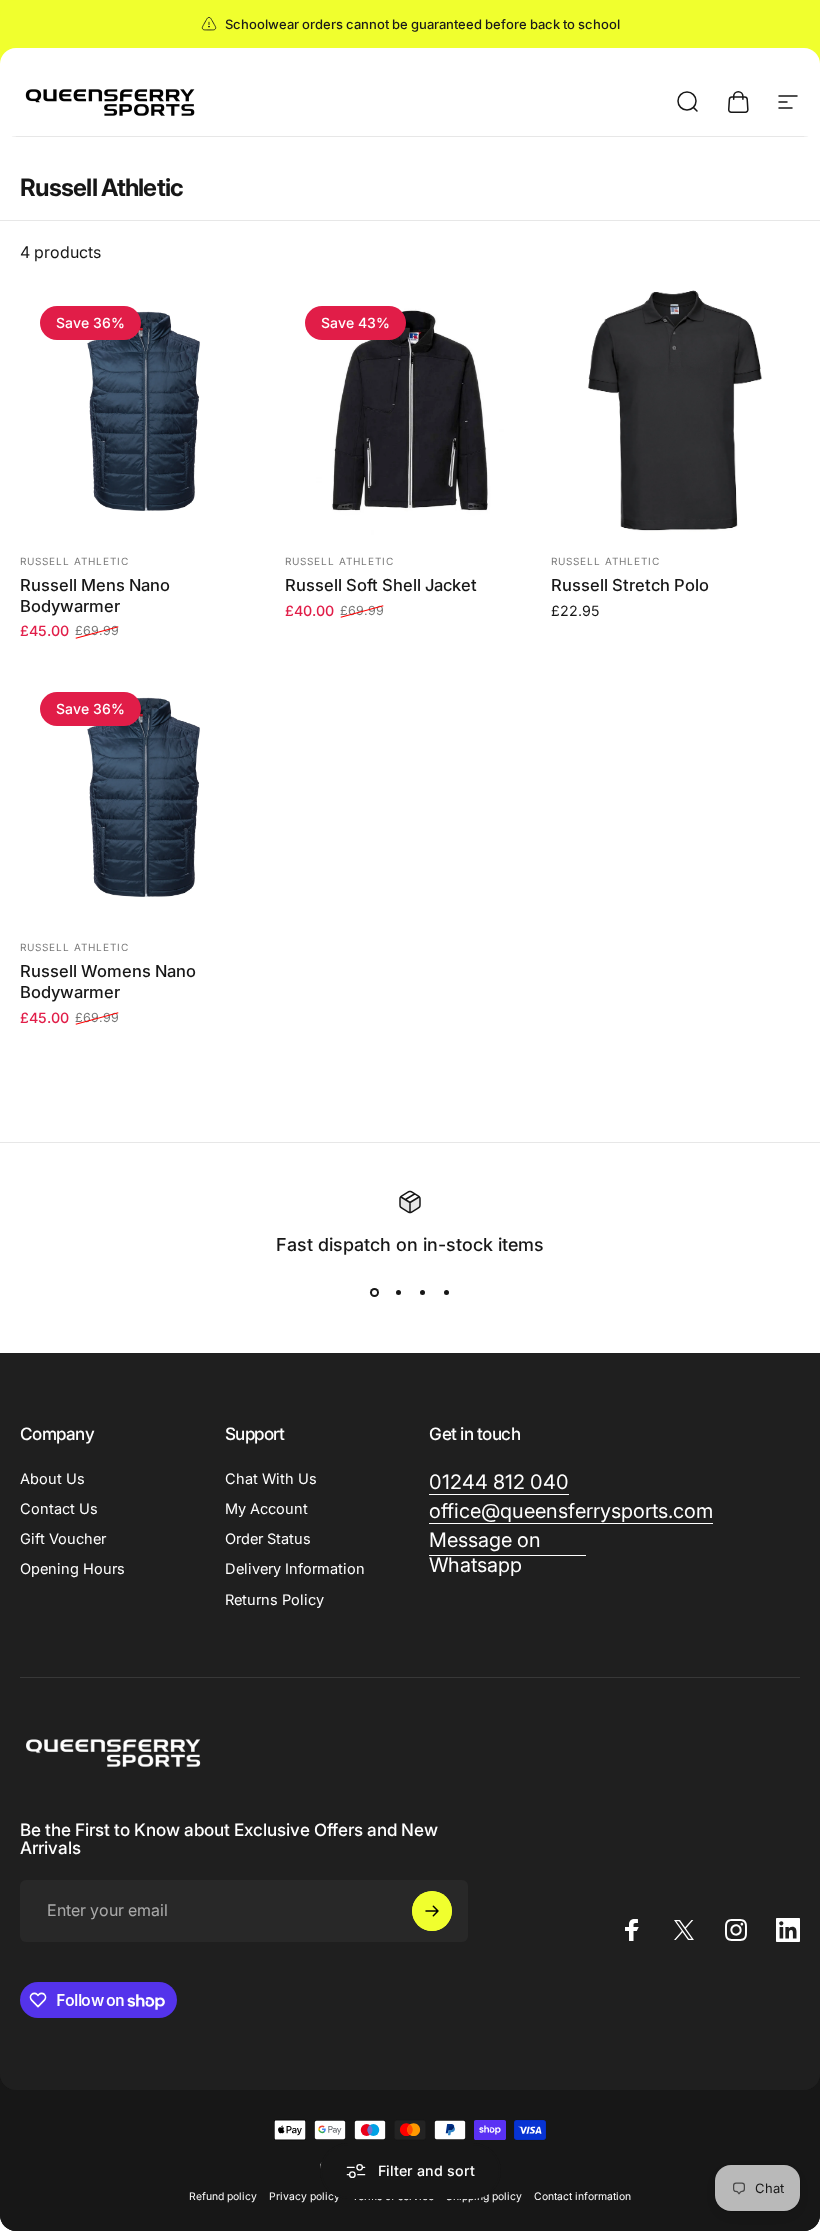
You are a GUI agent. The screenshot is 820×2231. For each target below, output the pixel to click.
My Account (266, 1509)
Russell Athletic (74, 561)
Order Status (268, 1539)
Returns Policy (274, 1600)
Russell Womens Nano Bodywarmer (108, 981)
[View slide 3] (422, 1293)
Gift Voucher (63, 1539)
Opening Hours (72, 1569)
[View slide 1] (374, 1293)
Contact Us (59, 1509)
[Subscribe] (432, 1911)
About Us (52, 1479)
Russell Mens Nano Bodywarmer (95, 595)
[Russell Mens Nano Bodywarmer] (144, 410)
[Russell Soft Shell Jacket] (409, 410)
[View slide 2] (398, 1293)
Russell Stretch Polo (630, 585)
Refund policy (223, 2196)
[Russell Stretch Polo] (675, 410)
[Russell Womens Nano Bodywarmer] (144, 796)
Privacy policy (304, 2196)
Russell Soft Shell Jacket (381, 585)
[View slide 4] (446, 1293)
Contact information (582, 2196)
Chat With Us (271, 1479)
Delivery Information (295, 1569)
